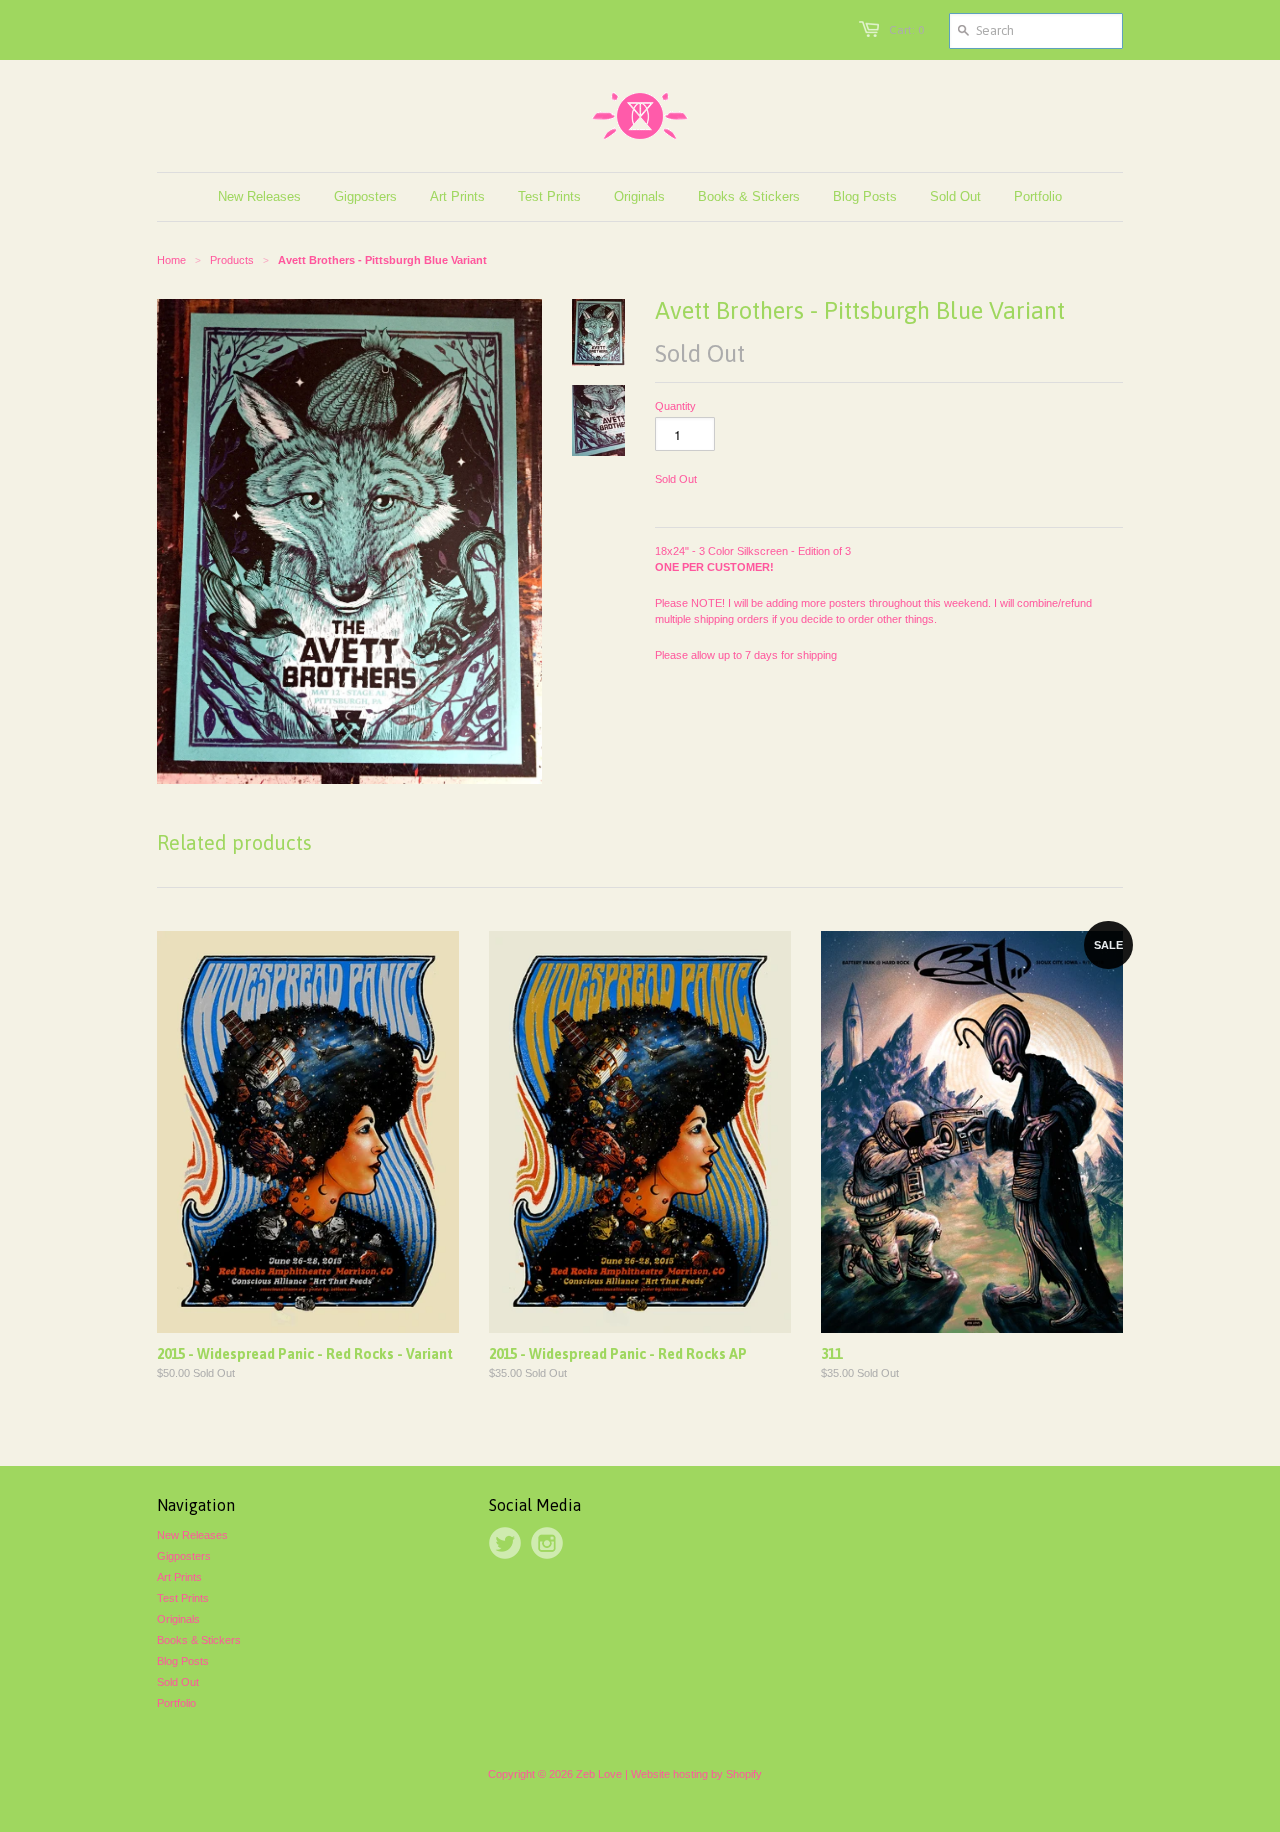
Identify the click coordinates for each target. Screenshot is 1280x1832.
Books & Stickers (199, 1640)
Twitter (505, 1543)
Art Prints (179, 1577)
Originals (178, 1619)
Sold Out (178, 1682)
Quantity (675, 406)
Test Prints (183, 1598)
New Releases (192, 1535)
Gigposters (184, 1556)
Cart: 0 (906, 30)
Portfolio (176, 1703)
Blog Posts (183, 1661)
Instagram (547, 1543)
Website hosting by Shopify (696, 1774)
